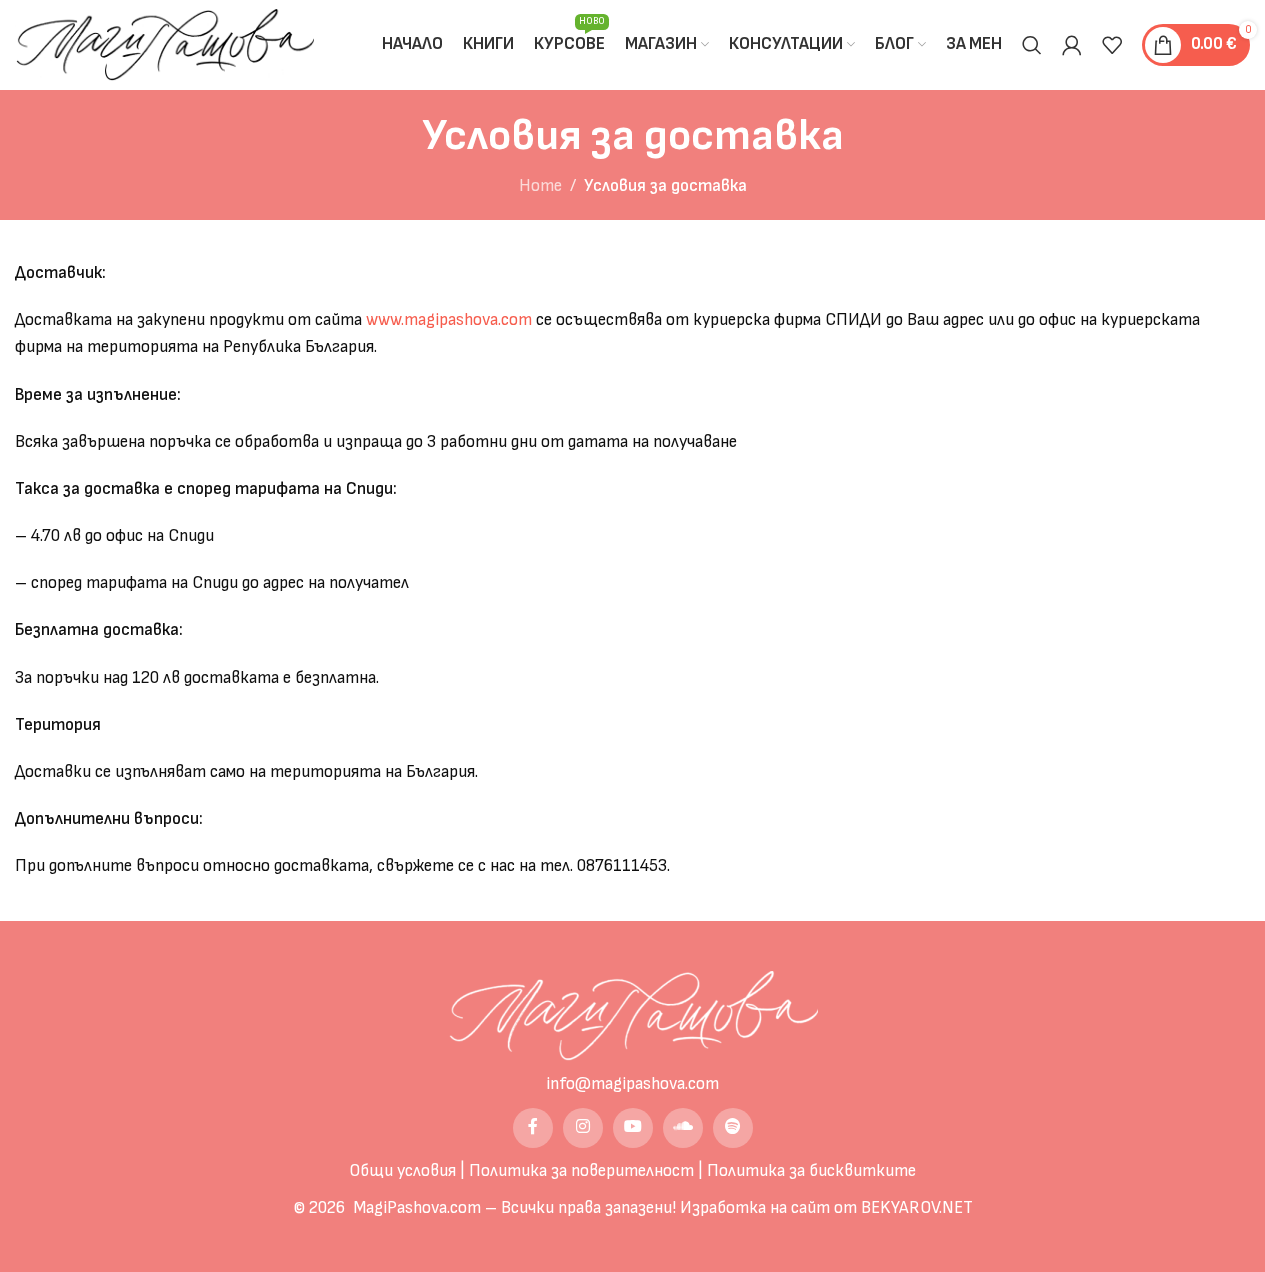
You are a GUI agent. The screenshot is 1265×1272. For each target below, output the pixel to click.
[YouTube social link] (633, 1128)
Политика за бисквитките (811, 1171)
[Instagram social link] (583, 1128)
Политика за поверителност (581, 1171)
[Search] (1032, 45)
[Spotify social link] (733, 1128)
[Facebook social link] (533, 1128)
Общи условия (402, 1171)
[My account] (1072, 45)
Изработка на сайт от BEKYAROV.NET (826, 1208)
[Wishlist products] (1112, 45)
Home (540, 186)
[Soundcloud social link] (683, 1128)
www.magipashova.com (449, 320)
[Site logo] (164, 44)
